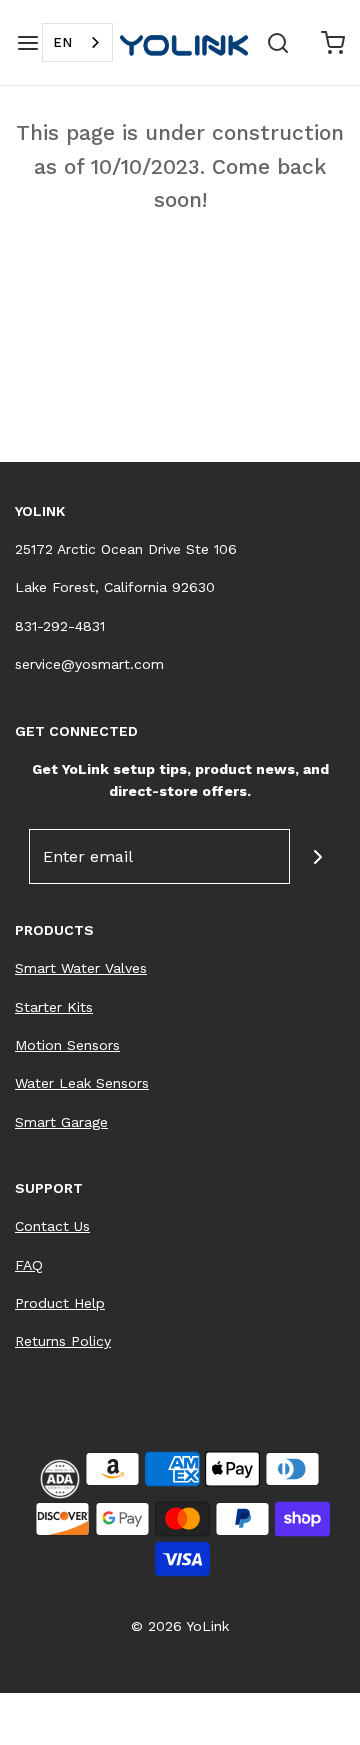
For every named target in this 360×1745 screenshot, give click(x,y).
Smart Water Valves (81, 968)
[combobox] (77, 42)
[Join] (317, 856)
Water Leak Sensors (82, 1083)
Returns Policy (63, 1341)
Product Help (60, 1303)
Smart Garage (61, 1122)
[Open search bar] (277, 42)
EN (62, 42)
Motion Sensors (67, 1045)
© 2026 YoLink (180, 1626)
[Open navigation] (27, 42)
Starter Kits (54, 1007)
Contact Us (52, 1226)
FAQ (29, 1265)
